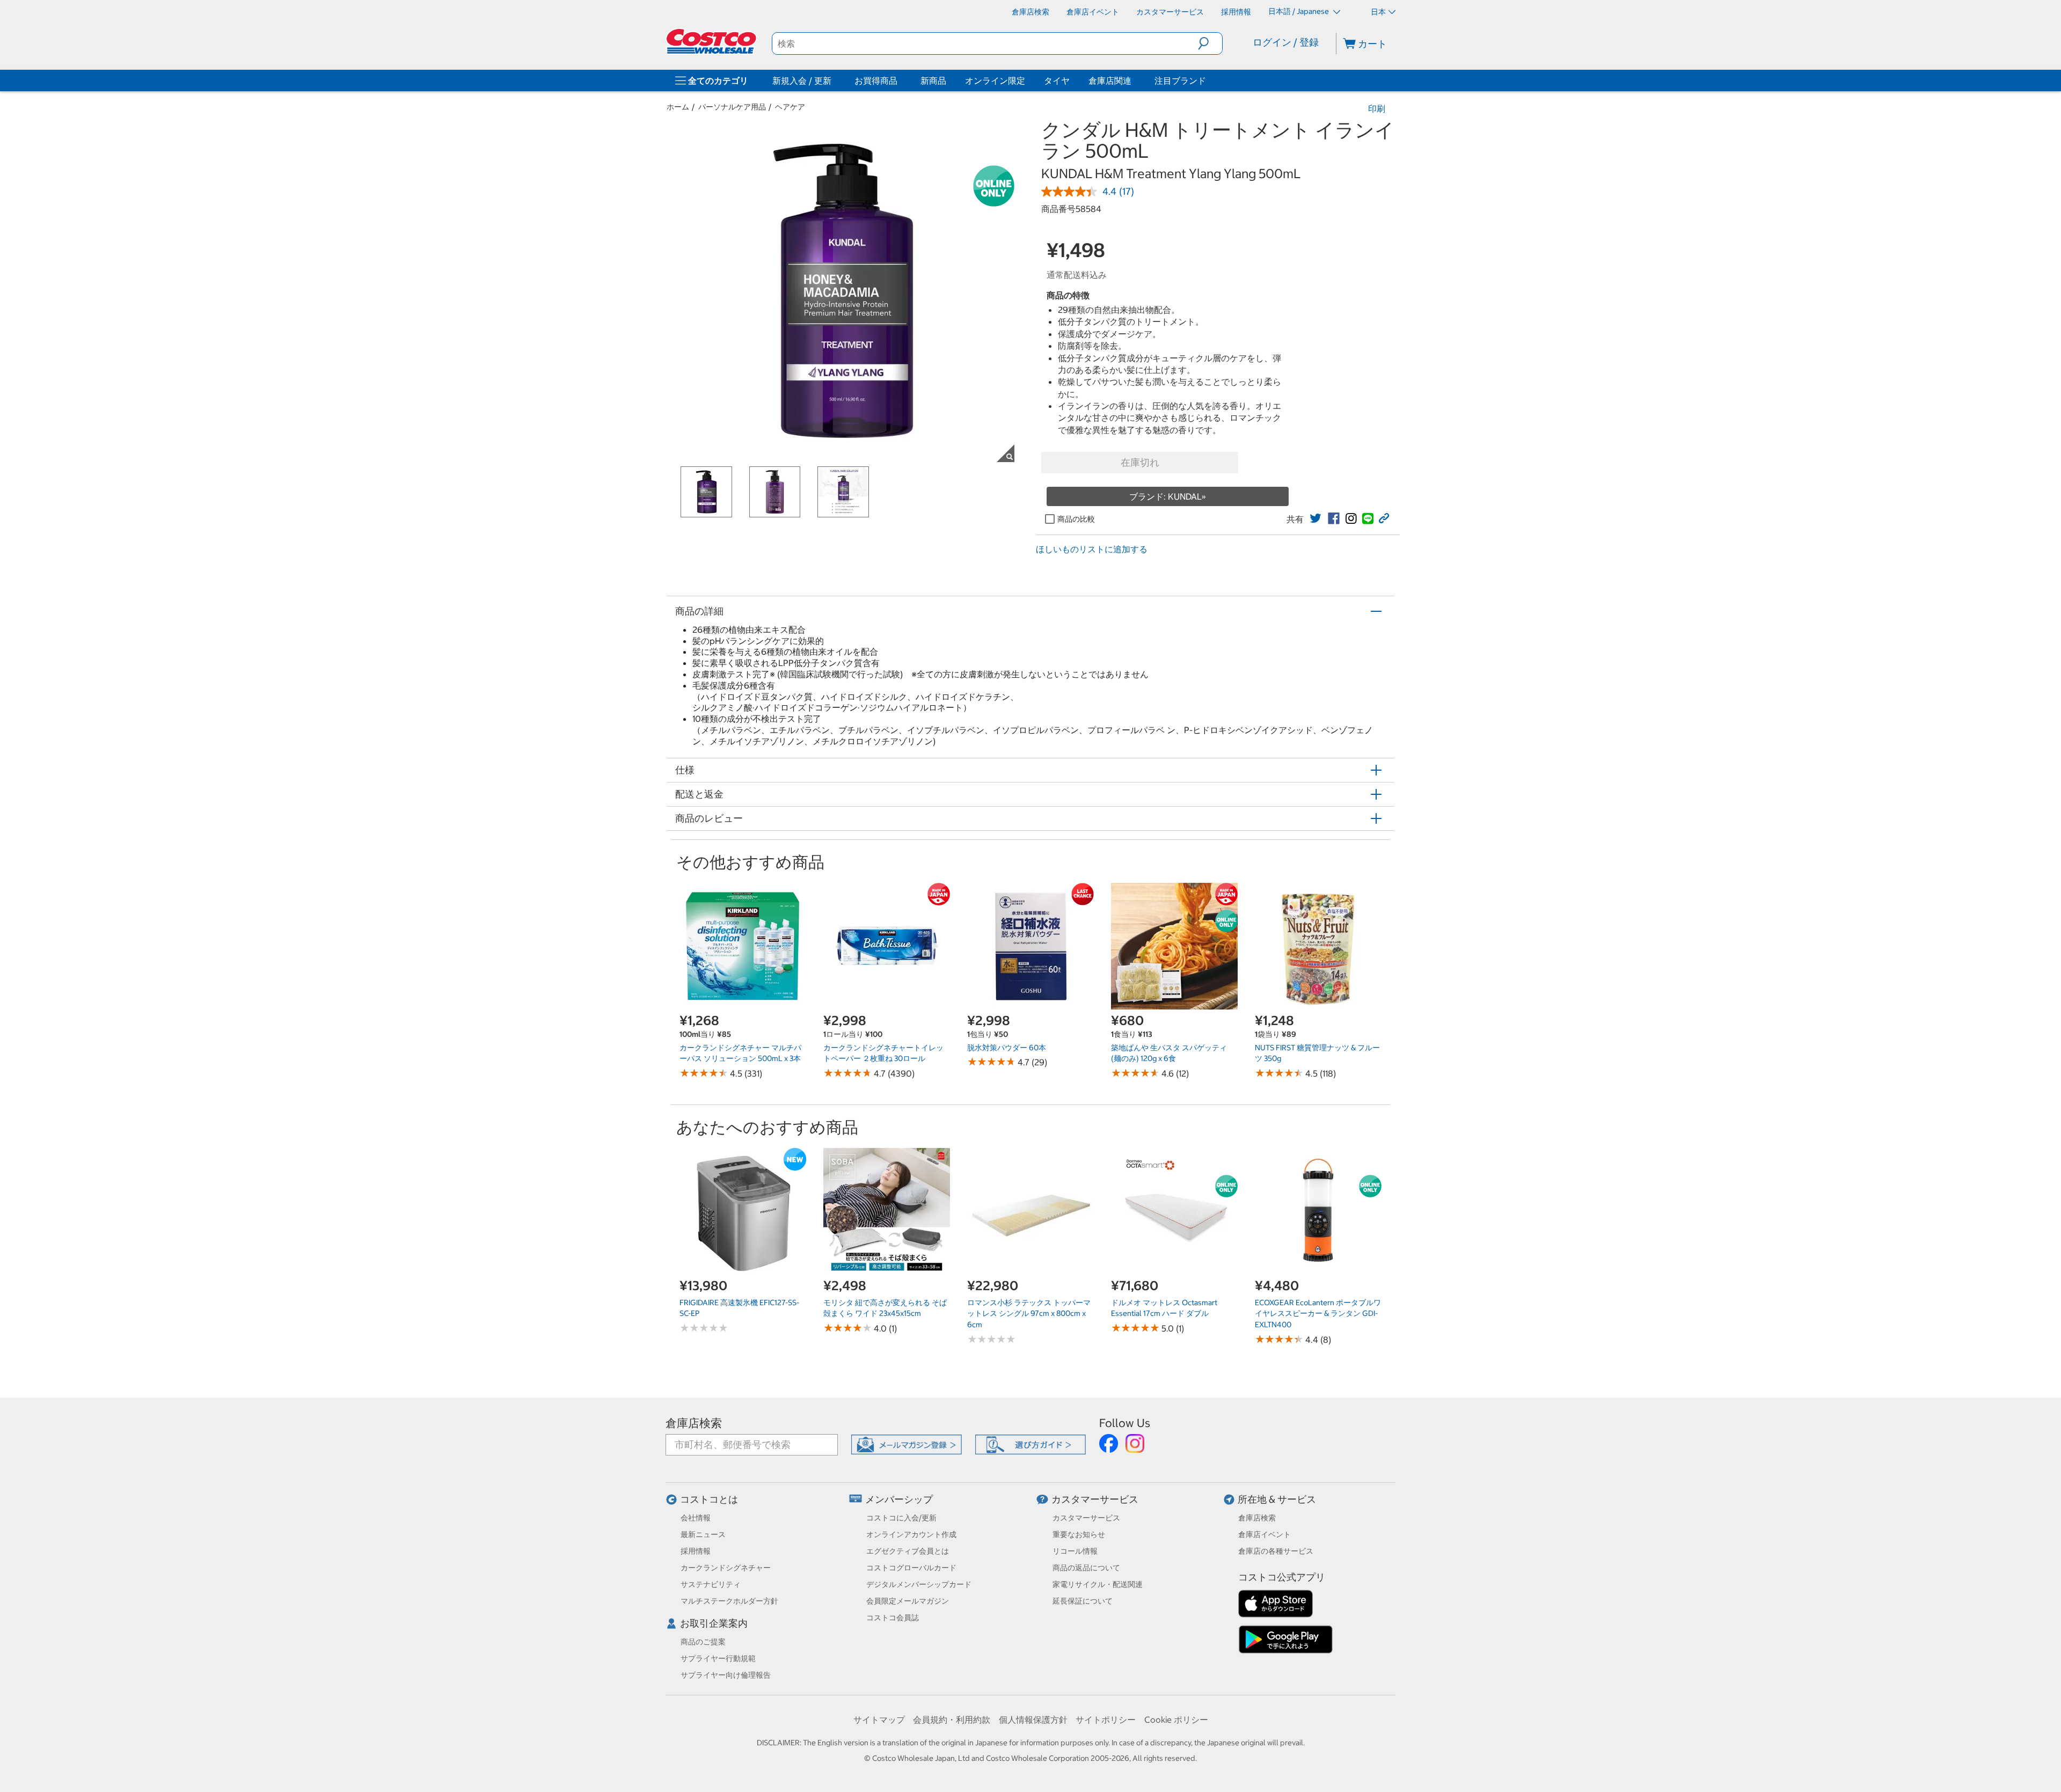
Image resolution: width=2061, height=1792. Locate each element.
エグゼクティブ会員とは (908, 1551)
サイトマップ (879, 1720)
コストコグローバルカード (911, 1568)
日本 (1378, 12)
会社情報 (696, 1518)
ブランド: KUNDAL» (1168, 496)
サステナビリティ (711, 1584)
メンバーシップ (899, 1499)
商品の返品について (1086, 1568)
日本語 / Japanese (1299, 11)
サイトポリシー (1106, 1720)
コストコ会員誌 (893, 1618)
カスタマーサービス (1095, 1499)
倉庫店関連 (1110, 81)
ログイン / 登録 (1286, 42)
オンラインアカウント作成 (911, 1534)
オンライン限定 (995, 81)
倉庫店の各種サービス (1276, 1551)
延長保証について (1083, 1601)
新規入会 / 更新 (802, 81)
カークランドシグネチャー (726, 1568)
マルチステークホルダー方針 (729, 1601)
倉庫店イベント (1265, 1534)
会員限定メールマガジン (908, 1601)
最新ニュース (703, 1534)
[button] (1210, 43)
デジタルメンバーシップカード (919, 1584)
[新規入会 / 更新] (834, 81)
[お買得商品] (900, 81)
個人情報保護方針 (1033, 1720)
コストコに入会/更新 (901, 1518)
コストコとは (709, 1499)
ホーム (678, 107)
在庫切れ (1140, 462)
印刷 (1377, 108)
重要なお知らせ (1079, 1534)
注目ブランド (1180, 81)
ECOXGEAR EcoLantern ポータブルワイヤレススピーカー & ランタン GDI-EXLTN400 (1318, 1314)
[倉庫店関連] (1134, 81)
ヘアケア (790, 107)
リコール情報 (1075, 1551)
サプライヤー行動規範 (718, 1658)
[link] (1315, 518)
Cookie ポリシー (1176, 1720)
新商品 (933, 81)
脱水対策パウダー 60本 (1007, 1048)
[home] (712, 41)
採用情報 (696, 1551)
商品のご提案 (703, 1642)
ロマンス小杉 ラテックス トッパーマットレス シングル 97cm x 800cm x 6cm (1029, 1314)
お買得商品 (876, 81)
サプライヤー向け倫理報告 (726, 1675)
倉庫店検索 (694, 1423)
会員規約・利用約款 (952, 1720)
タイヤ (1057, 81)
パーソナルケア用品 (732, 107)
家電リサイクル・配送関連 (1098, 1584)
